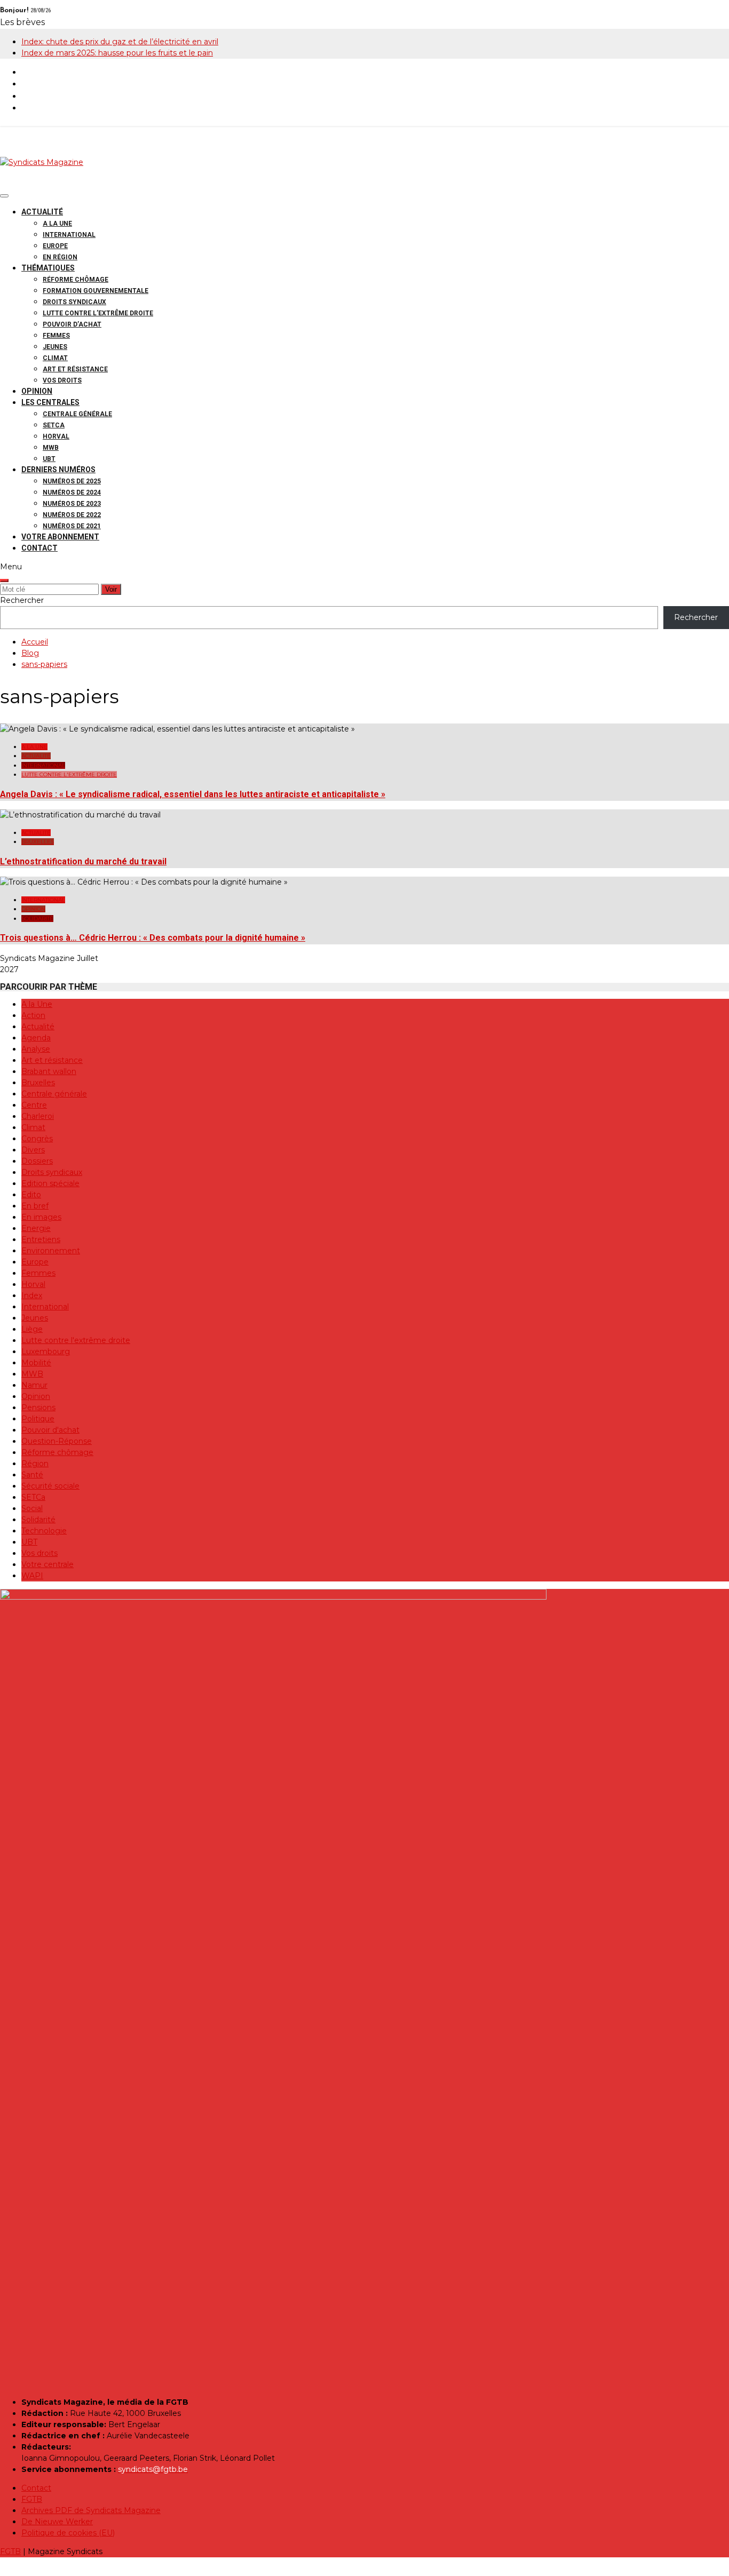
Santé (32, 1475)
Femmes (56, 336)
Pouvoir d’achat (72, 324)
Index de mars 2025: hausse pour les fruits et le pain (117, 53)
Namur (34, 1385)
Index (32, 1295)
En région (60, 257)
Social (32, 1508)
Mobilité (36, 1363)
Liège (32, 1329)
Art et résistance (75, 369)
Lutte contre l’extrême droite (98, 313)
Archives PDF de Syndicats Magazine (91, 2510)
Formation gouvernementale (96, 291)
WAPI (32, 1576)
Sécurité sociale (50, 1486)
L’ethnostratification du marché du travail (83, 861)
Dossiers (37, 1161)
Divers (33, 1150)
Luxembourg (46, 1351)
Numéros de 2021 (72, 526)
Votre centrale (47, 1564)
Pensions (38, 1408)
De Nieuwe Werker (57, 2522)
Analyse (36, 1049)
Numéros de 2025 (72, 481)
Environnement (51, 1251)
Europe (55, 246)
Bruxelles (38, 842)
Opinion (37, 391)
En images (41, 1217)
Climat (55, 358)
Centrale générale (77, 414)
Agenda (36, 1038)
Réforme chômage (76, 280)
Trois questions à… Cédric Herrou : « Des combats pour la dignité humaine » (153, 938)
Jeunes (55, 347)
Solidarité (37, 919)
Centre (34, 1105)
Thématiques (48, 268)
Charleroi (38, 1116)
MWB (51, 448)
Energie (36, 1228)
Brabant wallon (49, 1071)
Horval (56, 436)
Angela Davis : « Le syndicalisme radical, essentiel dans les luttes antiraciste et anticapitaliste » (193, 794)
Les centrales (50, 402)
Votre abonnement (60, 537)
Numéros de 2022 (72, 515)
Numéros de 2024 (72, 492)
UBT (49, 459)
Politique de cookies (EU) (68, 2533)
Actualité (42, 212)
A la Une (57, 224)
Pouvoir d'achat (50, 1430)
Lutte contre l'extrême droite (69, 774)
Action (33, 1015)
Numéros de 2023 (72, 504)
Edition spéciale (50, 1183)
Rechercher (22, 600)
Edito (31, 1195)
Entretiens (41, 1239)
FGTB (32, 2499)
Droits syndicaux (74, 302)
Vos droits (62, 380)
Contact (39, 548)
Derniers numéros (58, 470)
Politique (38, 1419)
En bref (35, 1206)
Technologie (44, 1531)
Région (35, 1464)
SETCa (54, 425)
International (69, 235)
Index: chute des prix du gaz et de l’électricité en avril (120, 42)
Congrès (37, 1139)
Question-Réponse (57, 1441)
